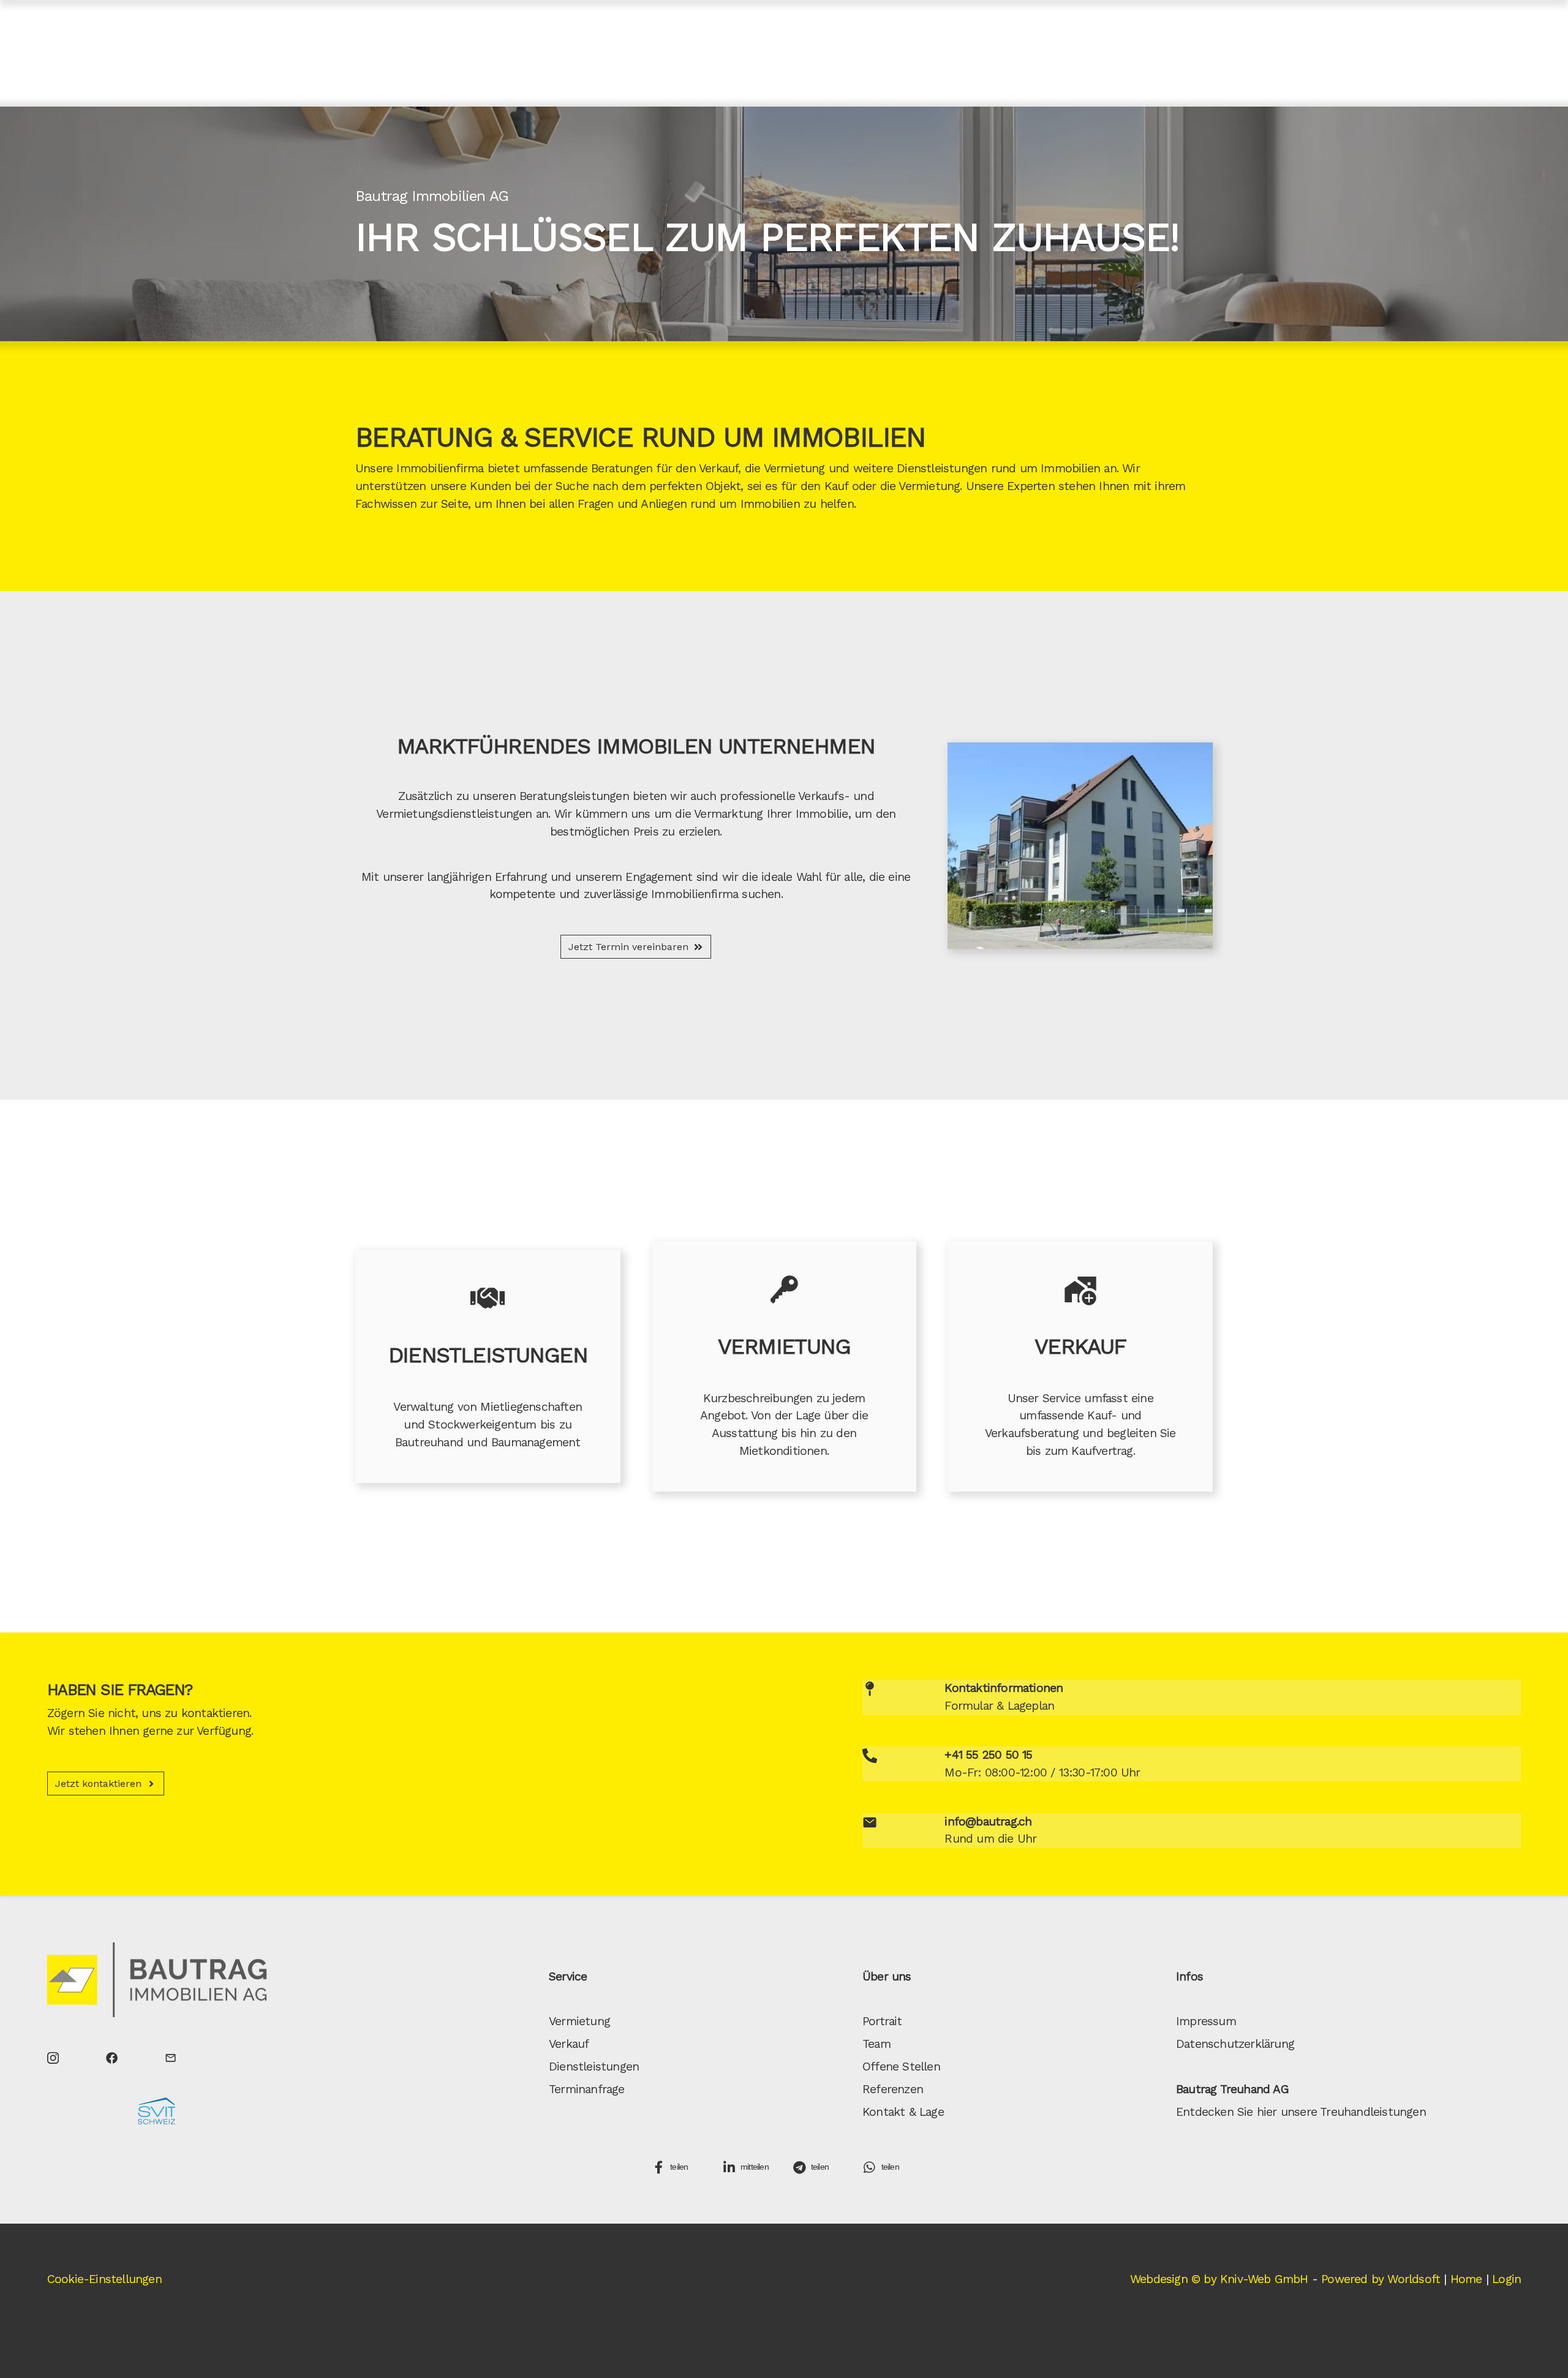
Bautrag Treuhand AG (1232, 2089)
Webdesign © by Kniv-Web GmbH (1219, 2279)
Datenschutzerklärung (1235, 2044)
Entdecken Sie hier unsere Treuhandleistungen (1301, 2112)
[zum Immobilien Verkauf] (1080, 1289)
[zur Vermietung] (784, 1289)
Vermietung (794, 468)
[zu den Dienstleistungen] (488, 1298)
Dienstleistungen (594, 2067)
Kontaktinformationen (1004, 1688)
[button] (680, 2167)
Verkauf (718, 468)
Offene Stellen (901, 2067)
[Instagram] (53, 2057)
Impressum (1206, 2021)
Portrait (882, 2021)
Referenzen (893, 2089)
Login (1506, 2279)
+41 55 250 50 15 (988, 1755)
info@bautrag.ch (988, 1821)
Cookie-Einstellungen (104, 2279)
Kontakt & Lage (903, 2112)
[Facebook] (112, 2057)
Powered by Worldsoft (1381, 2279)
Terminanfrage (587, 2089)
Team (876, 2044)
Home (1466, 2279)
